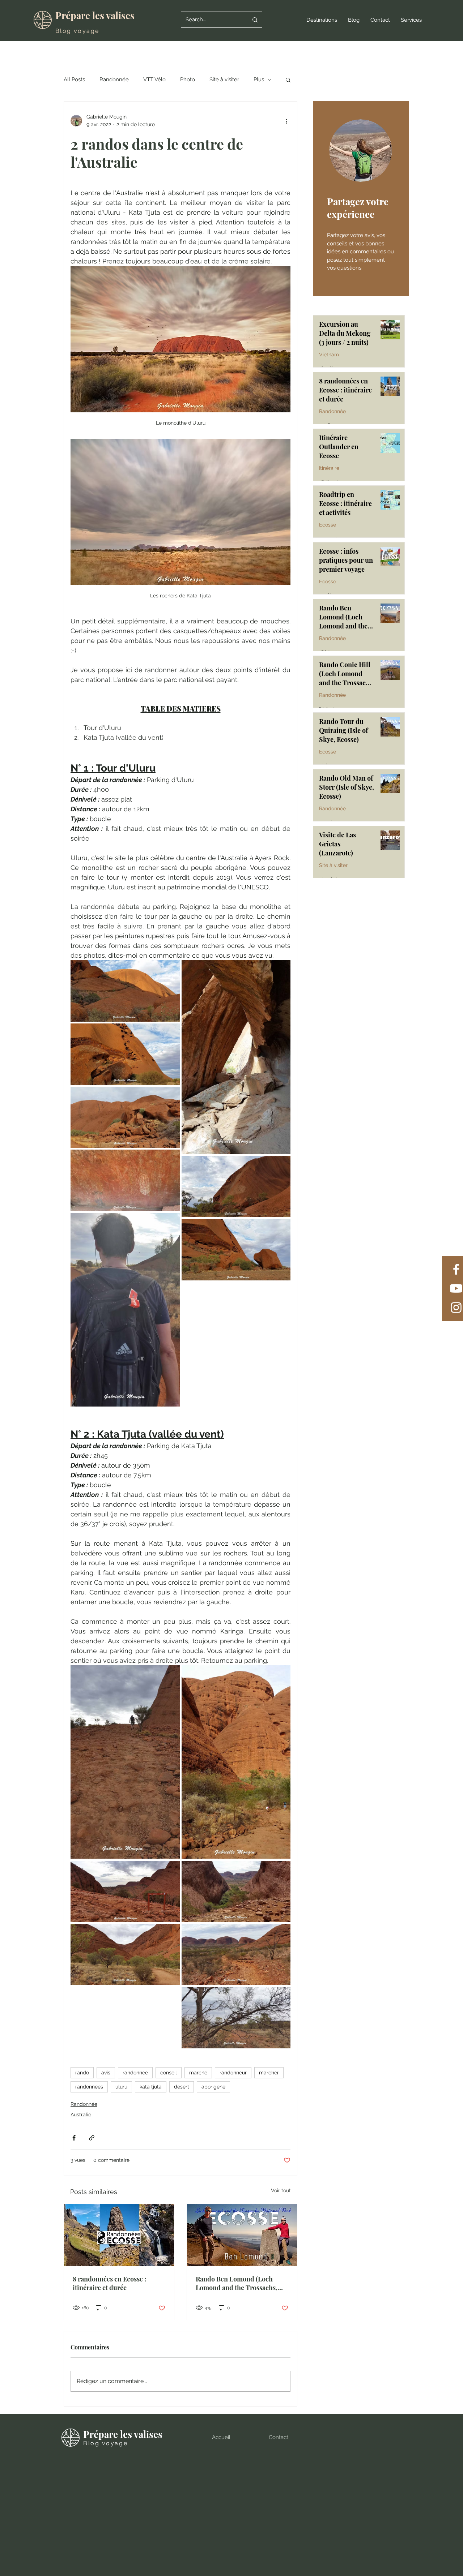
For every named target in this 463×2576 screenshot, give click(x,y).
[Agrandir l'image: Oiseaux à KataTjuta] (236, 2018)
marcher (269, 2073)
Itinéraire (329, 468)
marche (198, 2073)
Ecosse (328, 525)
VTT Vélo (154, 80)
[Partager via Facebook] (74, 2138)
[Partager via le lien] (92, 2138)
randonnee (135, 2073)
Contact (279, 2437)
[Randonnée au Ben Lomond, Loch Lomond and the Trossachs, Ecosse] (242, 2235)
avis (106, 2073)
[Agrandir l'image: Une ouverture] (236, 1057)
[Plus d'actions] (286, 121)
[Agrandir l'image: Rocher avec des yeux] (125, 991)
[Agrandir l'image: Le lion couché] (236, 1186)
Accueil (221, 2437)
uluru (121, 2087)
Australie (81, 2115)
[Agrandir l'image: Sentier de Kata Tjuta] (125, 1762)
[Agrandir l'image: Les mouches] (125, 1310)
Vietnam (329, 355)
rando (82, 2073)
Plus (259, 80)
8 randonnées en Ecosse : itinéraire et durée (109, 2283)
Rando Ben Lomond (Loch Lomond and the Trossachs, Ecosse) (237, 2283)
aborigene (213, 2087)
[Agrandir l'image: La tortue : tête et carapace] (125, 1054)
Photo (188, 80)
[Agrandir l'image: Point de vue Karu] (125, 1892)
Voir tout (281, 2190)
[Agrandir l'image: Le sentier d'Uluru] (125, 1117)
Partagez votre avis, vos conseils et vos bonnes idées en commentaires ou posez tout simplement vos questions (360, 252)
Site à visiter (224, 80)
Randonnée (114, 80)
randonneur (233, 2073)
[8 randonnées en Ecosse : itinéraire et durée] (119, 2235)
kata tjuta (151, 2087)
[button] (322, 20)
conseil (169, 2073)
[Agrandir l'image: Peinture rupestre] (125, 1180)
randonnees (89, 2087)
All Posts (74, 80)
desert (182, 2087)
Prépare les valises (95, 15)
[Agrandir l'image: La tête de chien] (236, 1250)
